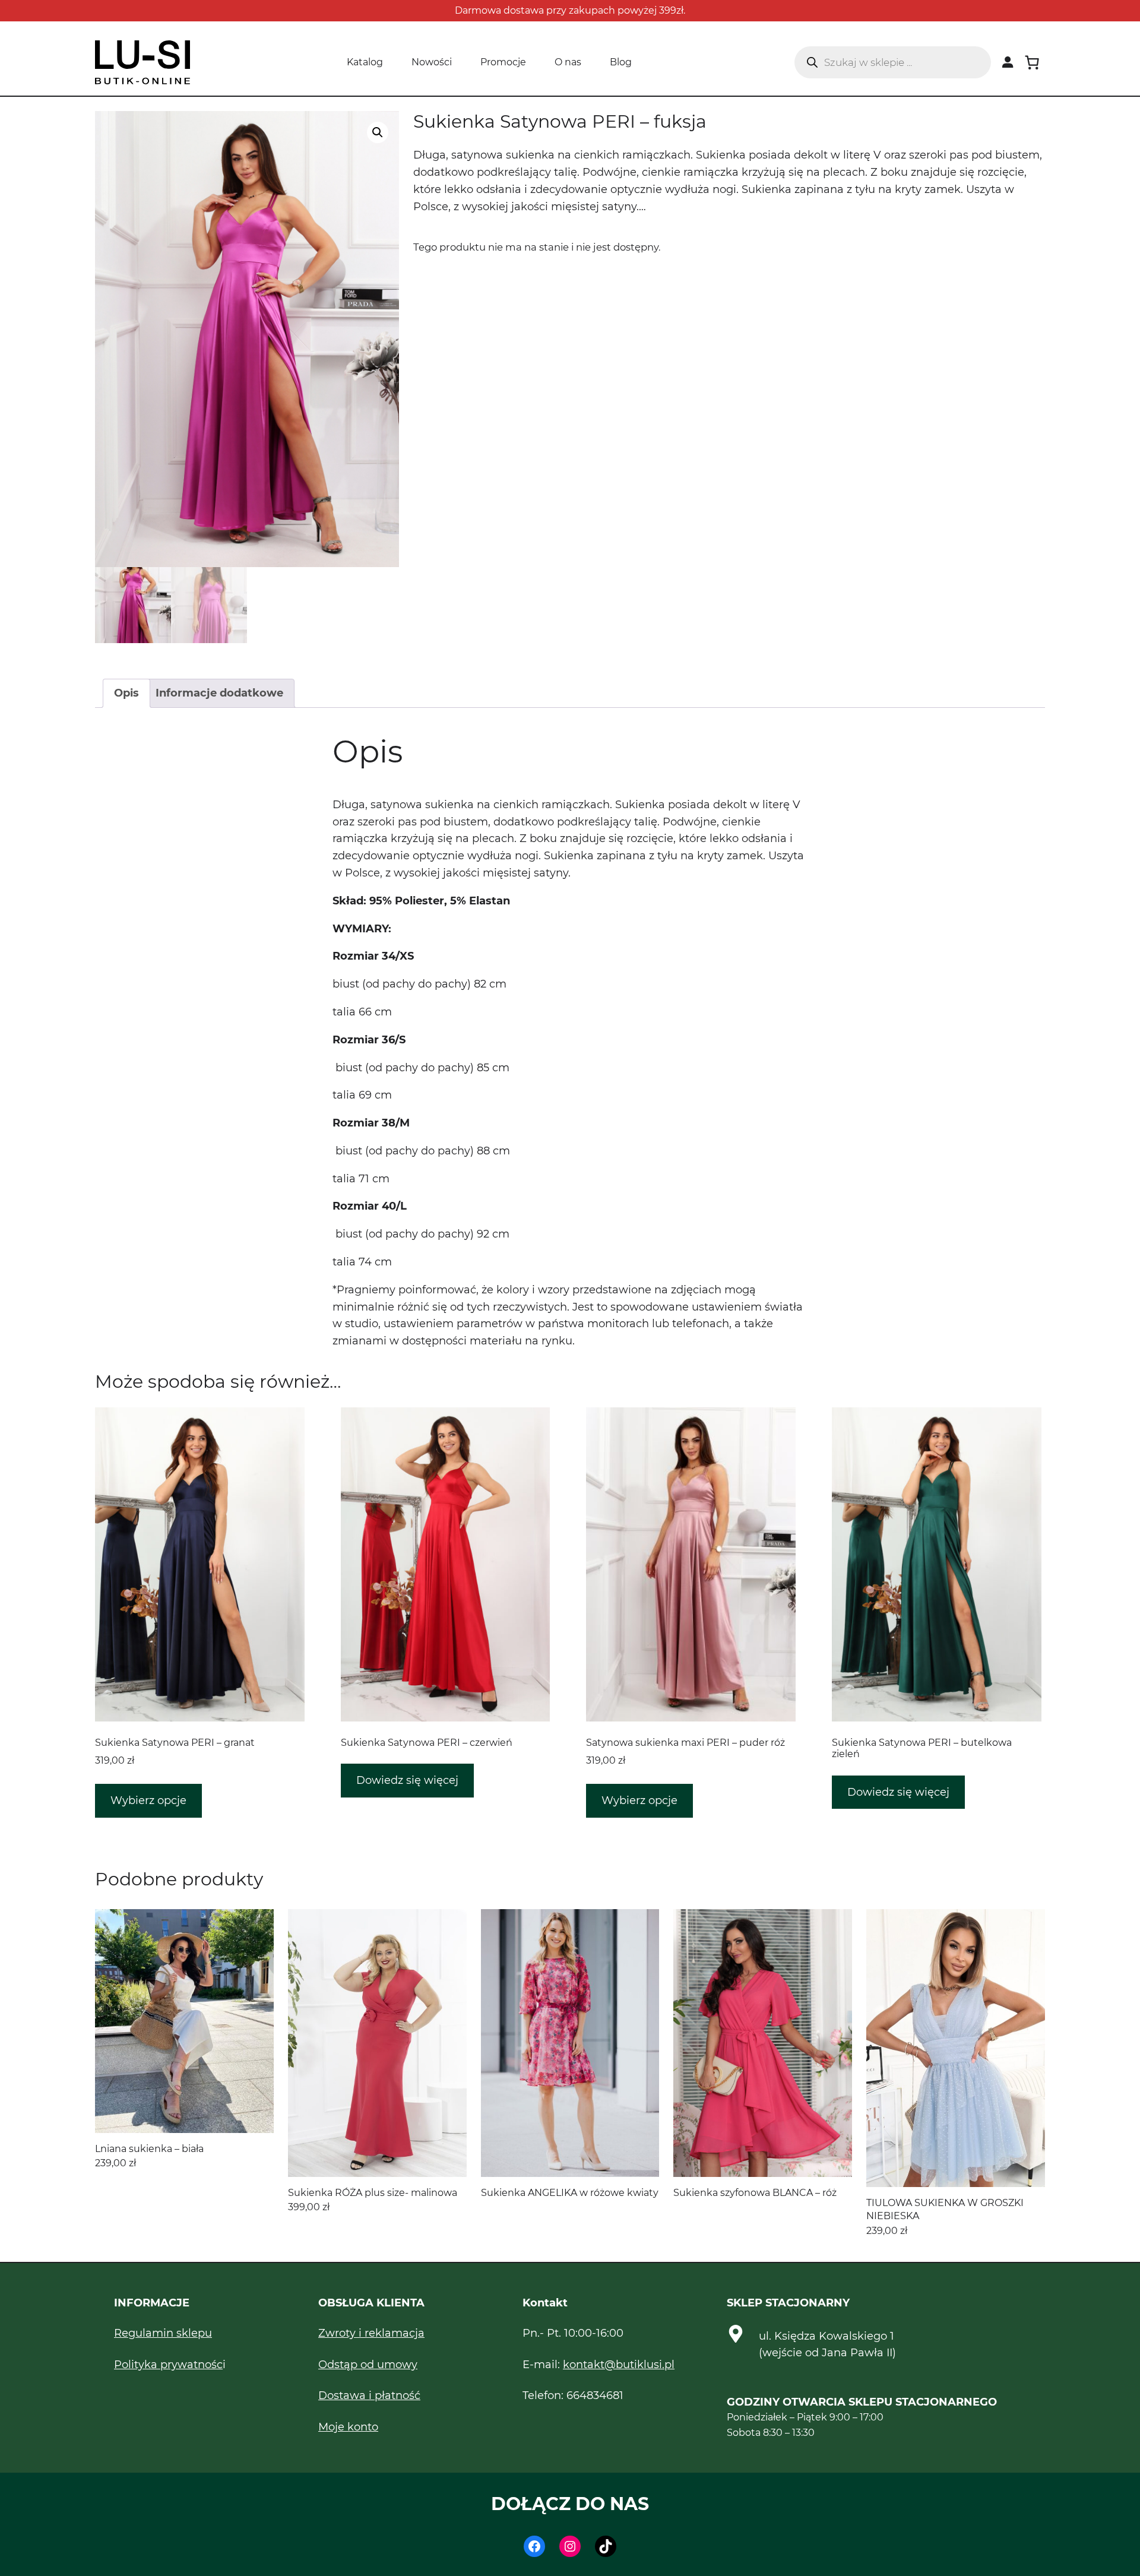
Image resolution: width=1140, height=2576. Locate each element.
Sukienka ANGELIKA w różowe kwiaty (570, 2193)
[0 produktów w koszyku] (1032, 62)
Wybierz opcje (148, 1800)
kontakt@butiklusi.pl (619, 2365)
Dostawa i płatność (369, 2395)
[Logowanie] (1008, 62)
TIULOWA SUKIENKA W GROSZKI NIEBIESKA (945, 2209)
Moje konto (348, 2427)
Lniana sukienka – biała (149, 2149)
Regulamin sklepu (163, 2333)
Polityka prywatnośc (168, 2365)
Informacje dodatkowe (219, 693)
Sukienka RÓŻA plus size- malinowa (373, 2193)
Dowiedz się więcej (407, 1780)
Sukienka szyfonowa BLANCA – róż (755, 2193)
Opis (126, 693)
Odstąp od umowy (368, 2365)
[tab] (126, 693)
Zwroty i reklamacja (371, 2333)
